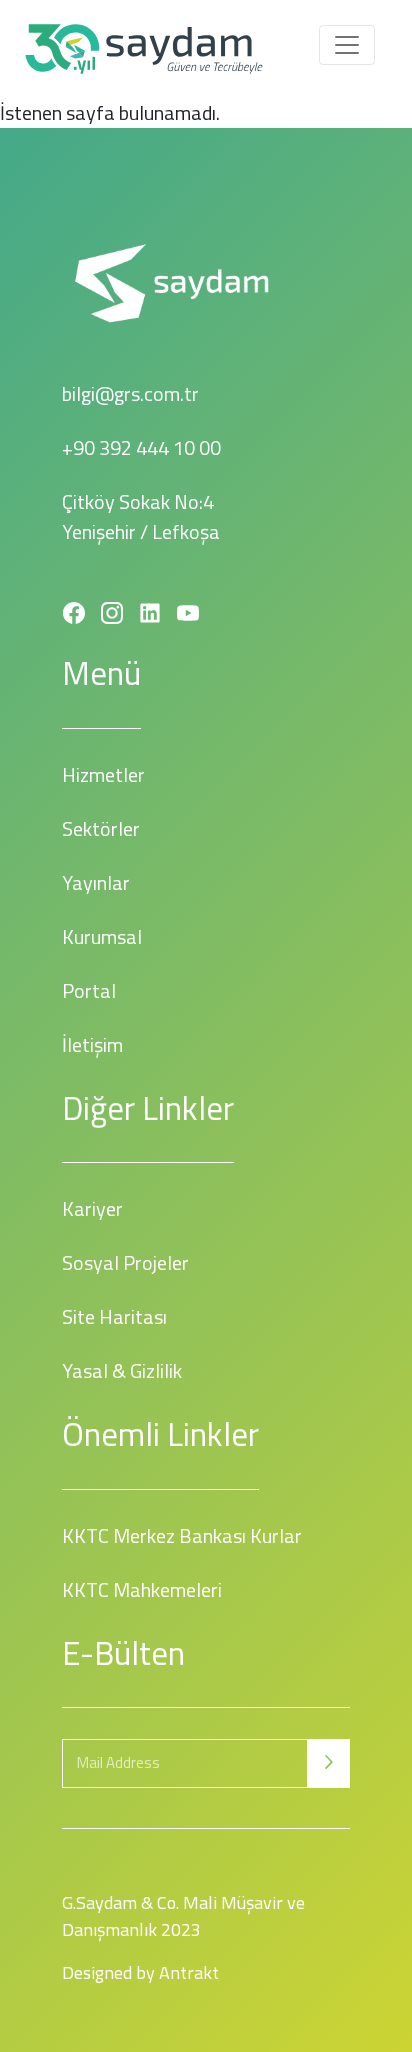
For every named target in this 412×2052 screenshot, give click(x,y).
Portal (89, 990)
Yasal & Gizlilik (122, 1370)
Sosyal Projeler (125, 1262)
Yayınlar (96, 882)
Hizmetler (103, 774)
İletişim (92, 1044)
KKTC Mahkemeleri (142, 1589)
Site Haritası (114, 1316)
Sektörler (101, 828)
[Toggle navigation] (347, 45)
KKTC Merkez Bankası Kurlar (182, 1535)
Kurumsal (102, 936)
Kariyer (92, 1208)
